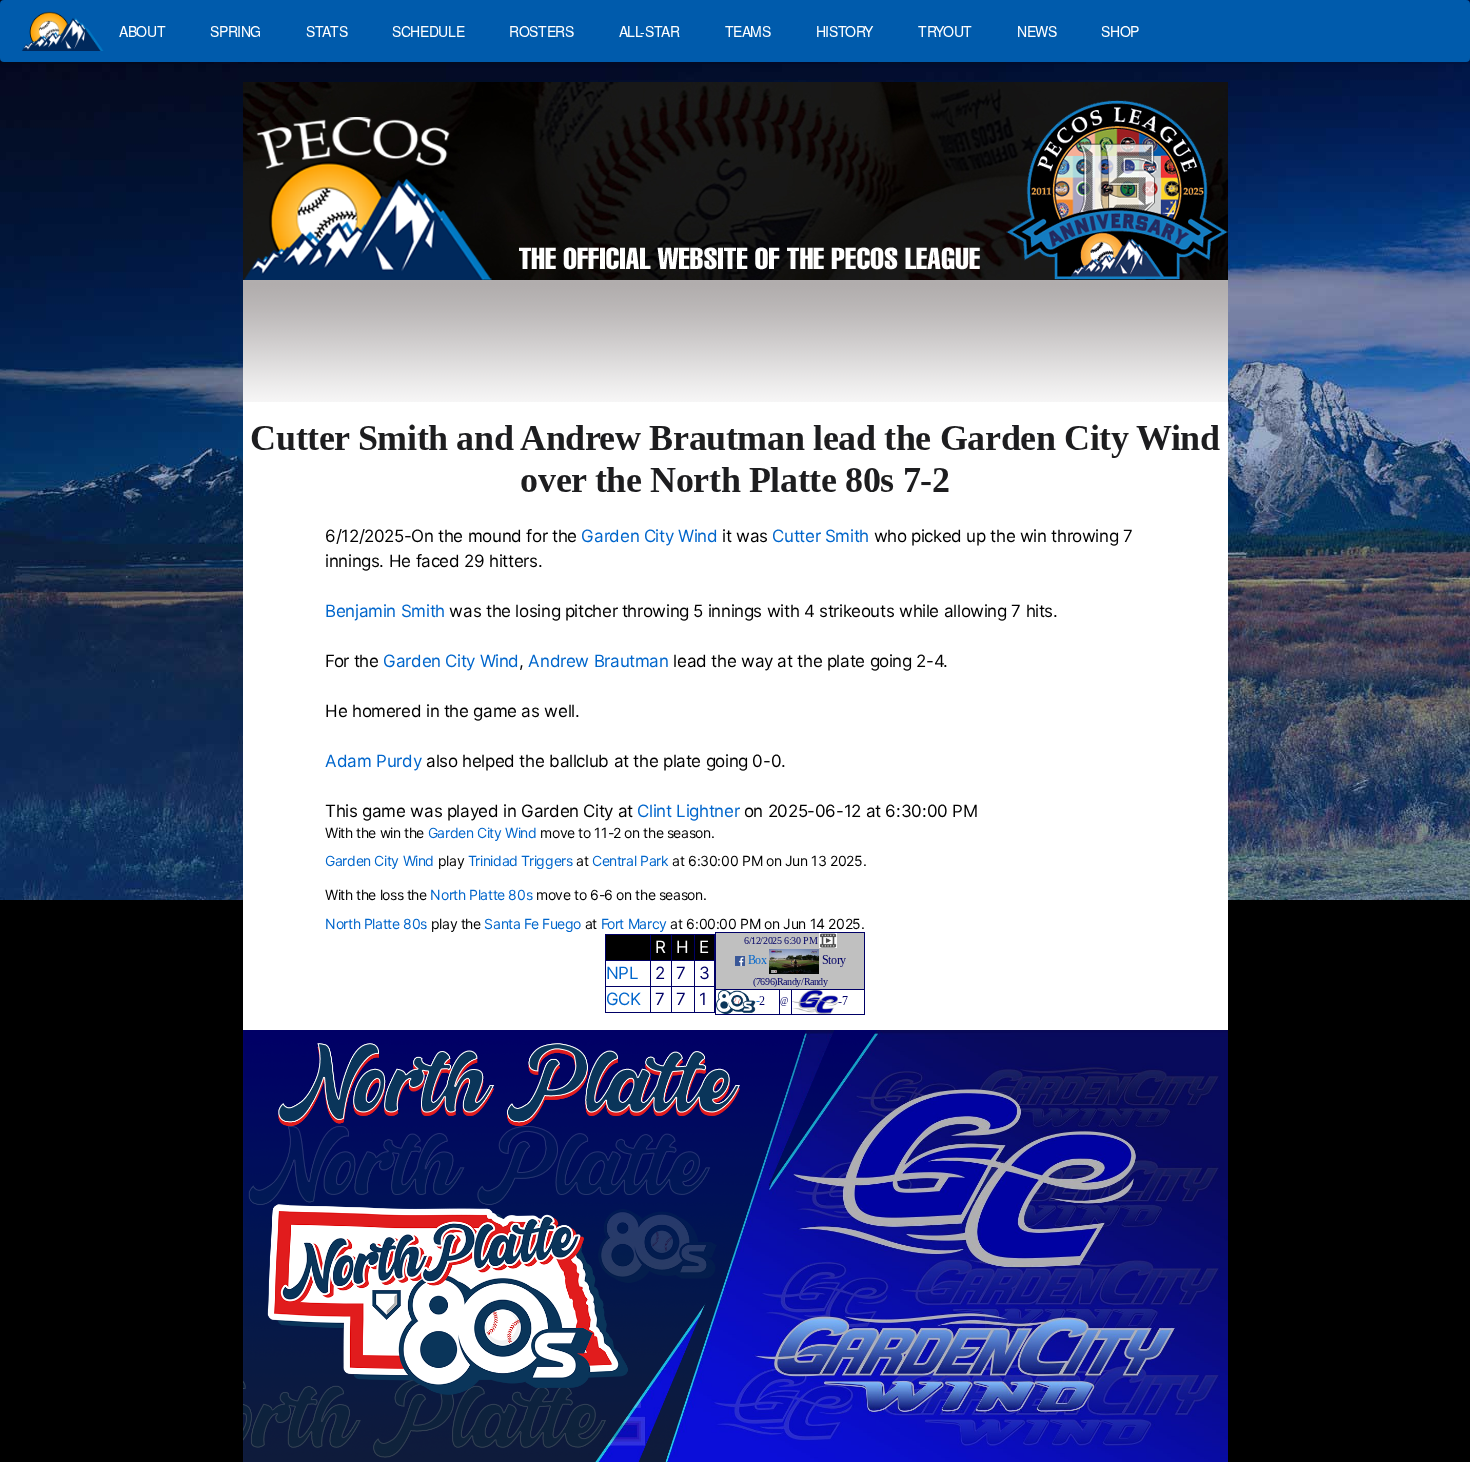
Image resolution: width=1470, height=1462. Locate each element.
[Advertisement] (611, 350)
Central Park (630, 860)
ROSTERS (541, 31)
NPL (622, 973)
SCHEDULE (428, 31)
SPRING (235, 31)
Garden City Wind (649, 536)
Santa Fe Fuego (532, 923)
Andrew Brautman (598, 661)
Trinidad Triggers (520, 860)
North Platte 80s (481, 894)
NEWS (1037, 31)
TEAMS (748, 31)
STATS (326, 31)
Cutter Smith (820, 536)
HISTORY (844, 31)
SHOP (1120, 31)
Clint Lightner (688, 811)
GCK (623, 999)
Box (757, 960)
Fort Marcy (634, 923)
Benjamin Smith (385, 611)
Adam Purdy (373, 761)
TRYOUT (945, 31)
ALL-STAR (649, 31)
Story (834, 960)
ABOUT (142, 31)
